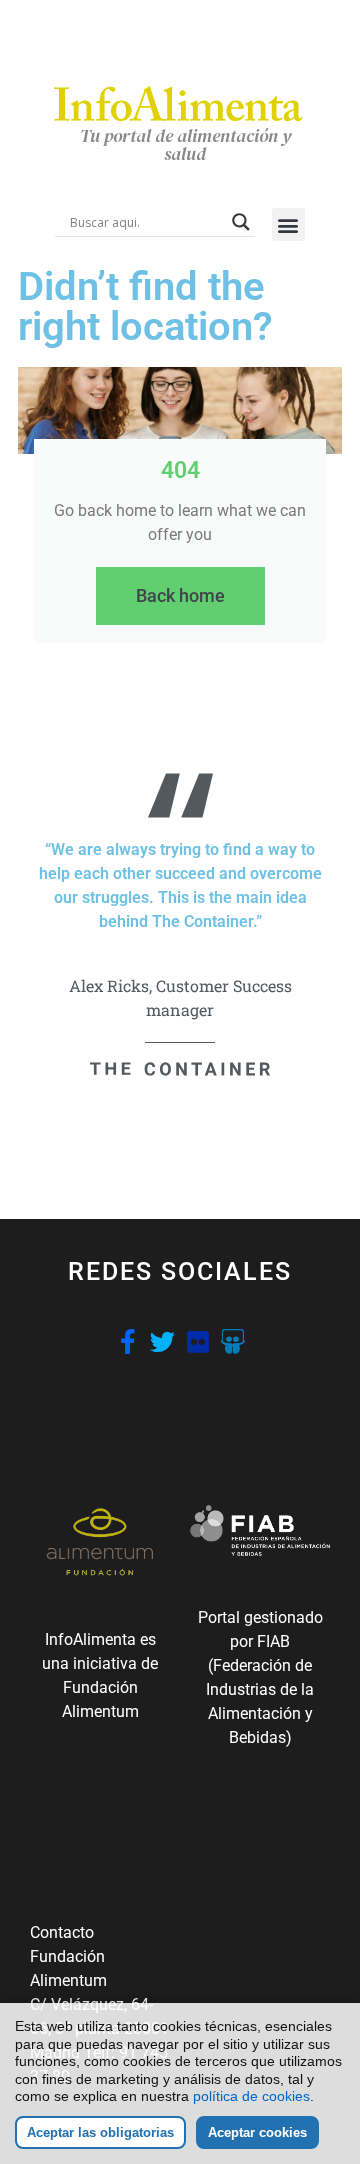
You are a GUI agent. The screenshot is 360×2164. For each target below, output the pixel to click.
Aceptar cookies (257, 2132)
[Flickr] (197, 1341)
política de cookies (251, 2096)
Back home (180, 595)
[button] (288, 224)
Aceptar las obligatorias (100, 2132)
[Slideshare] (232, 1341)
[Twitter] (162, 1341)
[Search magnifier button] (241, 222)
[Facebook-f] (127, 1341)
